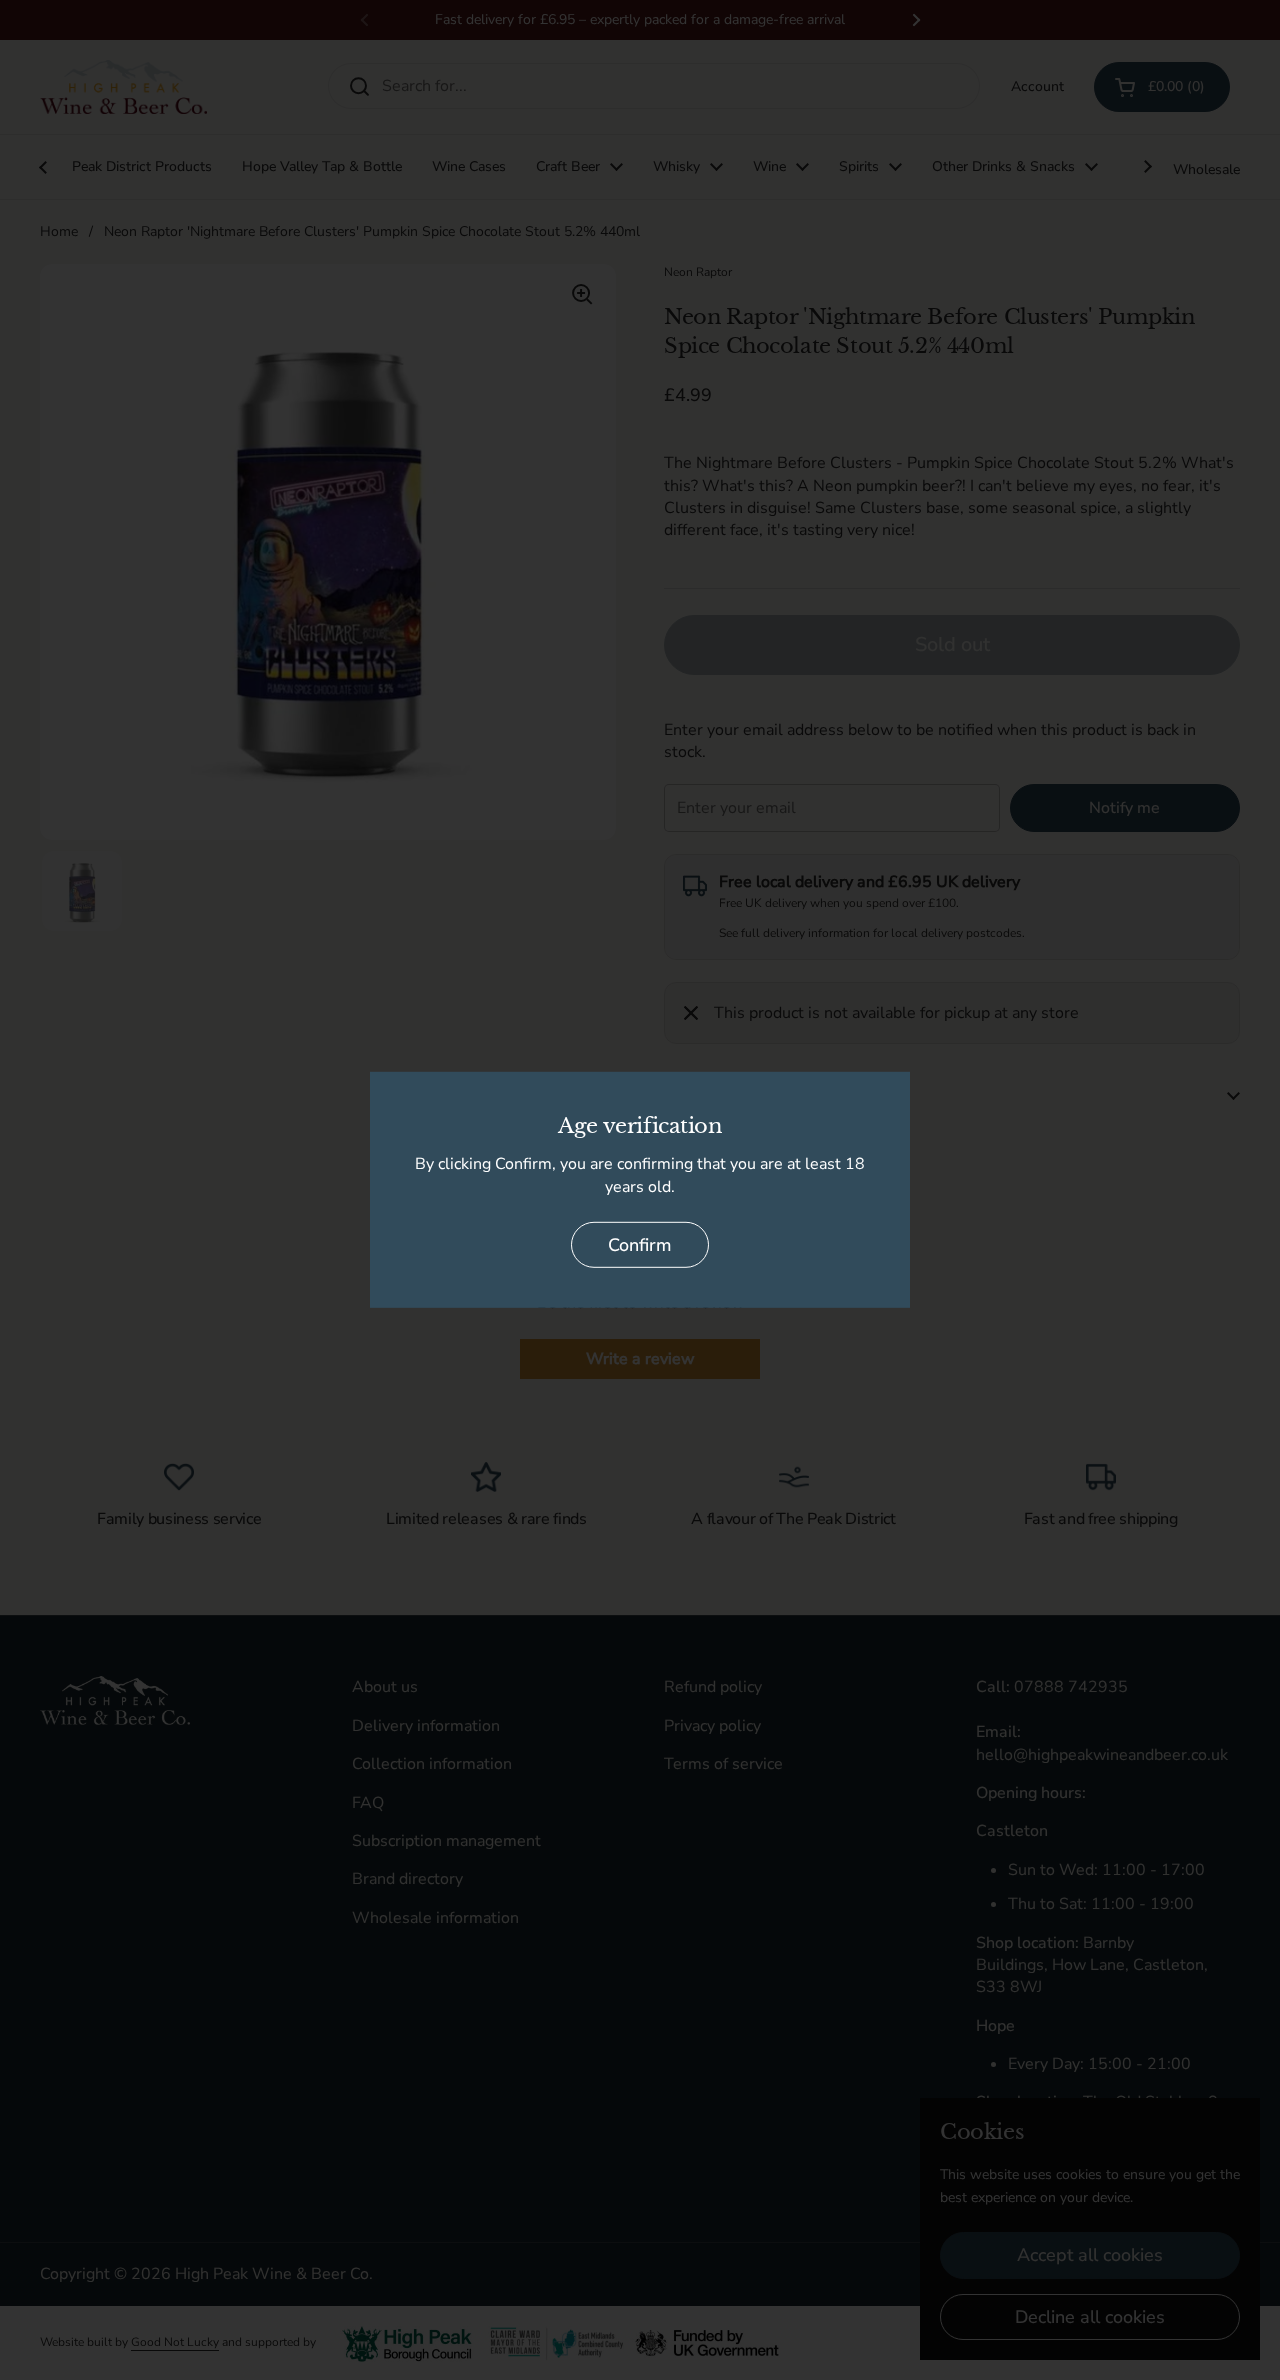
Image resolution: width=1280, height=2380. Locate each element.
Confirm (640, 1245)
